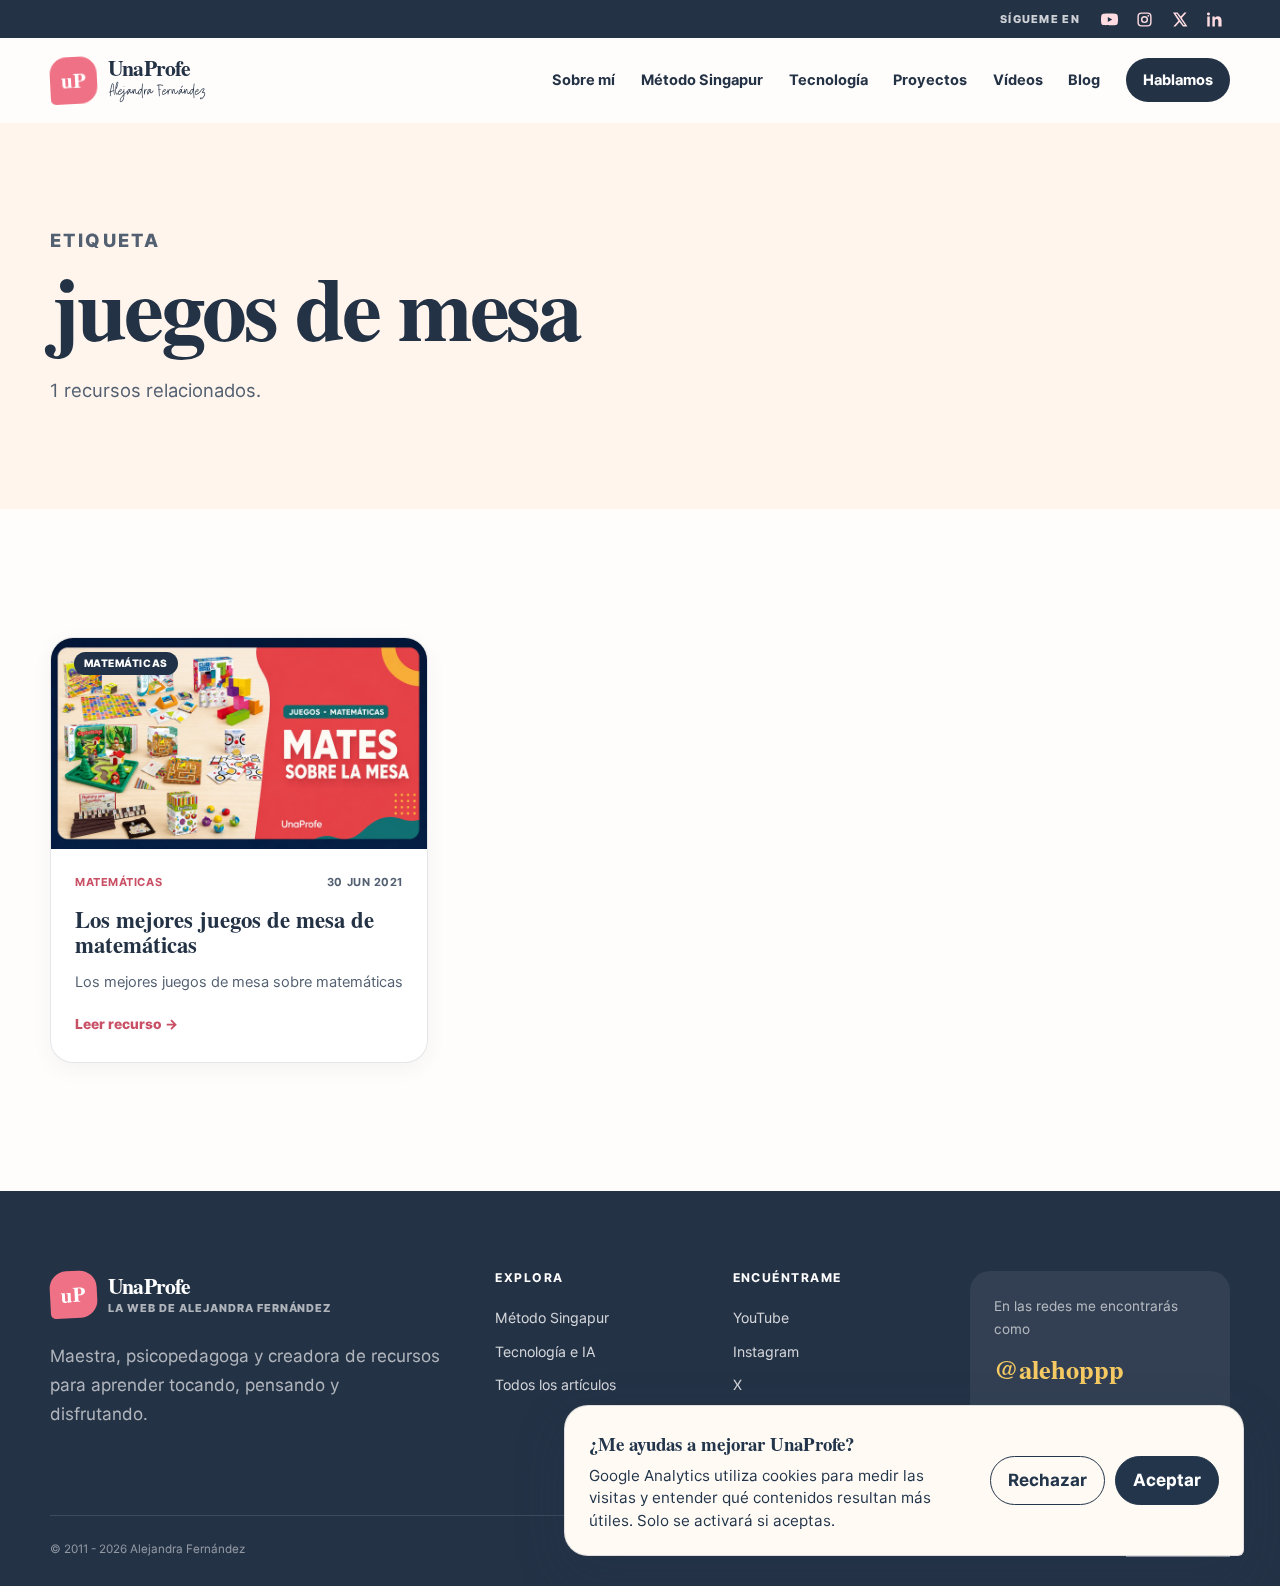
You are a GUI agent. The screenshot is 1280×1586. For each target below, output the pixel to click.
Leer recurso (126, 1024)
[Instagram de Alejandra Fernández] (1144, 19)
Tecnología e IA (545, 1351)
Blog (1084, 80)
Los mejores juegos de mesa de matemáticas (224, 932)
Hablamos (1178, 80)
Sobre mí (583, 80)
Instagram (766, 1351)
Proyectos (930, 80)
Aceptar (1167, 1480)
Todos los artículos (555, 1384)
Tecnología (828, 80)
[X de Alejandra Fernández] (1179, 19)
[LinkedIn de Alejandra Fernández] (1214, 19)
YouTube (761, 1317)
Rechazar (1047, 1480)
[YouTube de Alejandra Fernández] (1109, 19)
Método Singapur (702, 80)
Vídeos (1018, 80)
